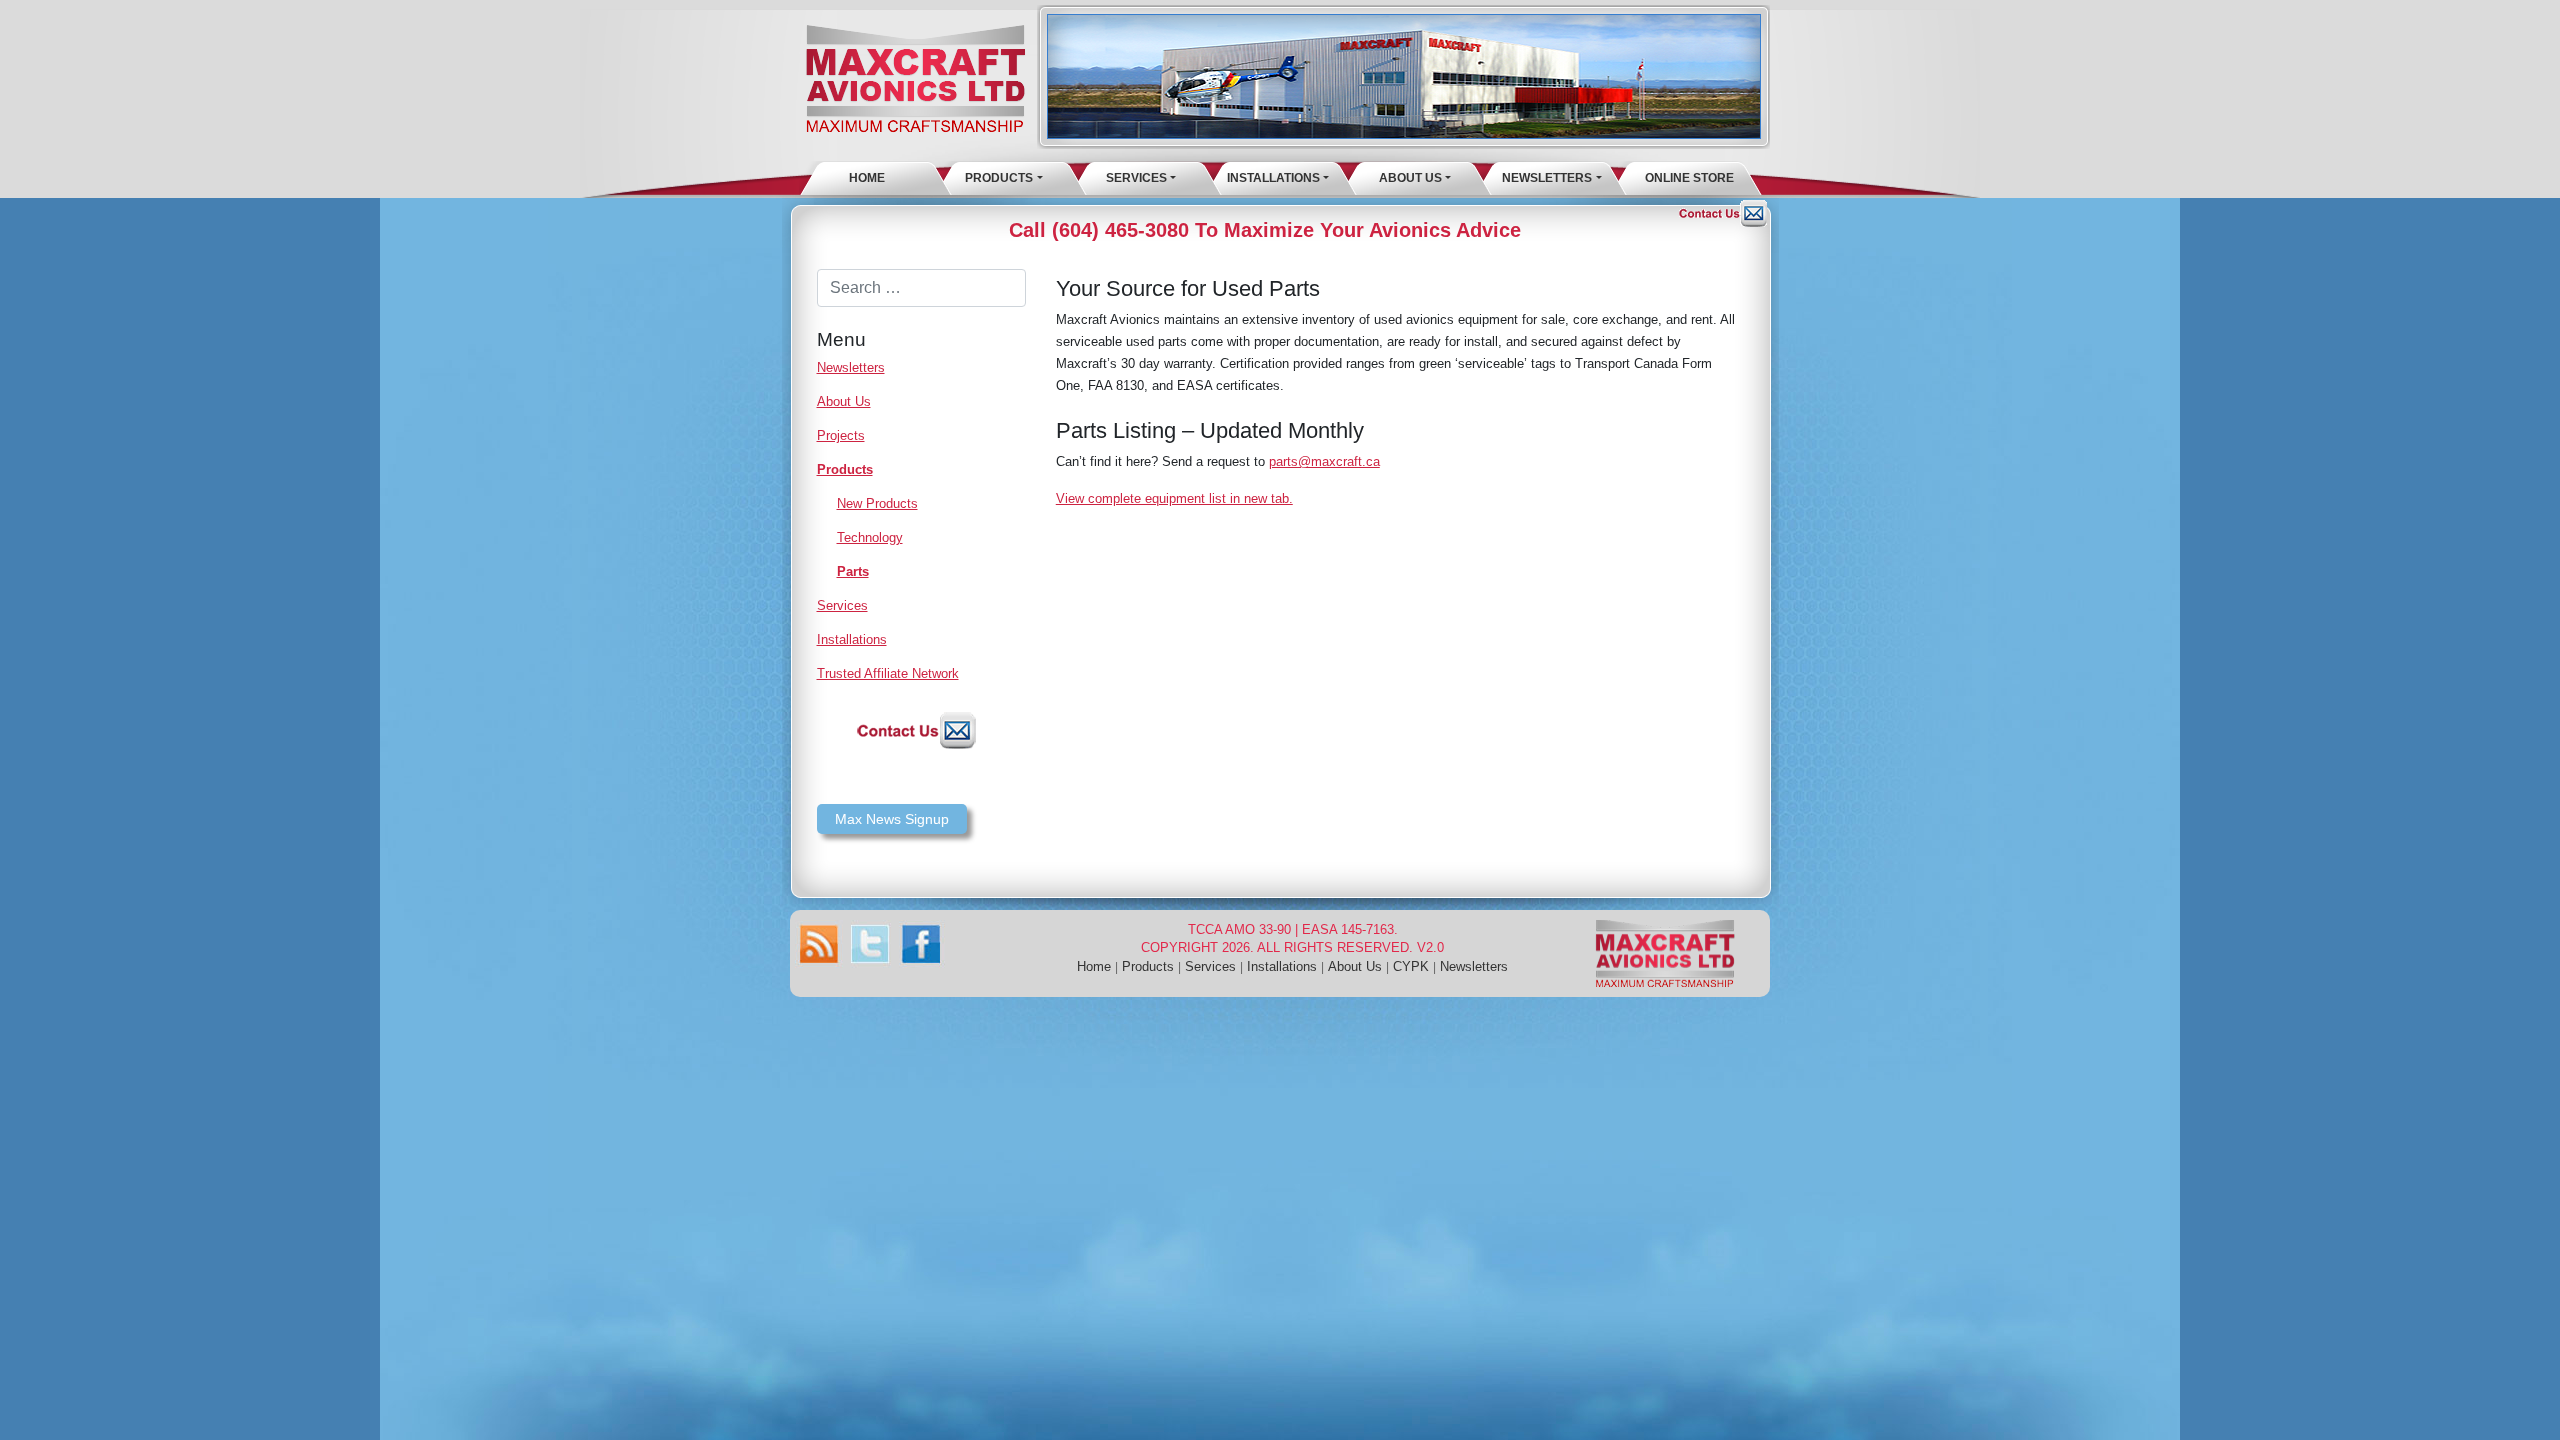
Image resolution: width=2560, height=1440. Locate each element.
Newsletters (1547, 178)
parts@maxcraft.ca (1324, 461)
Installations (1273, 178)
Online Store (1689, 178)
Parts (853, 571)
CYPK (1411, 966)
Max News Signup (892, 819)
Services (1136, 178)
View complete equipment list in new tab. (1174, 498)
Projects (841, 435)
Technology (870, 537)
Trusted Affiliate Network (888, 673)
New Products (877, 503)
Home (867, 178)
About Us (1410, 178)
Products (999, 178)
